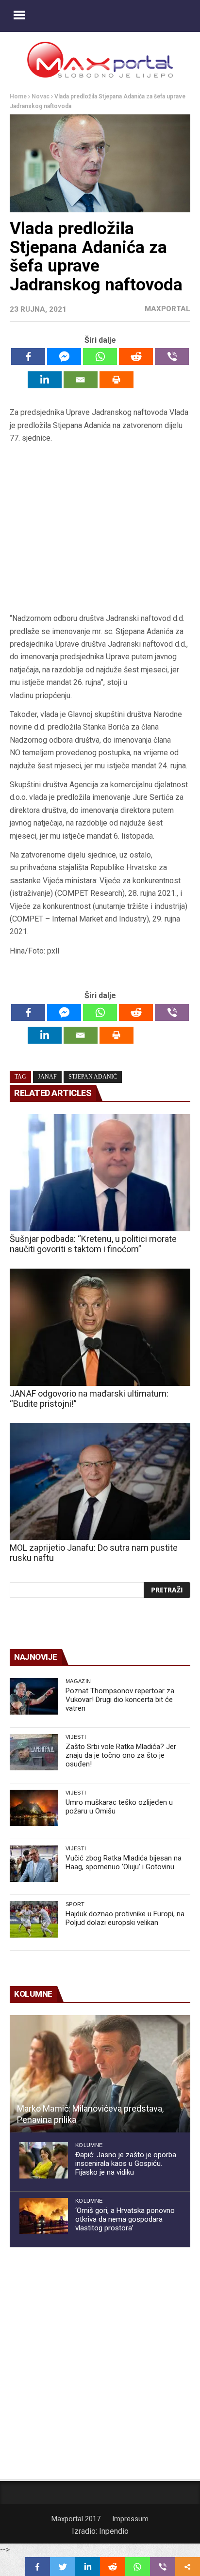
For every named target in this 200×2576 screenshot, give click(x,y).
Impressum (130, 2519)
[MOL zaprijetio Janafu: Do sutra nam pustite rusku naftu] (100, 1482)
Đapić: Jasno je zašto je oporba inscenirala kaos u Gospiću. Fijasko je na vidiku (126, 2163)
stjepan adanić (93, 1077)
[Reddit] (136, 357)
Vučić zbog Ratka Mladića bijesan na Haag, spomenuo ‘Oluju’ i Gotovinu (124, 1862)
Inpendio (114, 2531)
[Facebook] (28, 357)
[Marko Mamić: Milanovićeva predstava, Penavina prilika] (100, 2074)
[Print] (117, 380)
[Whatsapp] (100, 357)
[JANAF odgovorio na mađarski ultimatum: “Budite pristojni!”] (100, 1327)
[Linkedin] (45, 380)
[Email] (81, 380)
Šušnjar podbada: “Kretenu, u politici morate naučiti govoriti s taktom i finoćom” (93, 1244)
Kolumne (89, 2145)
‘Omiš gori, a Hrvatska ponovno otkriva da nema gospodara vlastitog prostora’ (125, 2219)
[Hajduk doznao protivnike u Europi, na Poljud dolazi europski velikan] (34, 1919)
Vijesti (76, 1737)
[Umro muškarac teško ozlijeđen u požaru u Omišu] (34, 1808)
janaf (47, 1077)
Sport (75, 1904)
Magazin (78, 1681)
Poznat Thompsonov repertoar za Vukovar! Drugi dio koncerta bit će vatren (120, 1700)
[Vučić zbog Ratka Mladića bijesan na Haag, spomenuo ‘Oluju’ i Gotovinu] (34, 1864)
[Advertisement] (100, 529)
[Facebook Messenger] (64, 357)
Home (18, 96)
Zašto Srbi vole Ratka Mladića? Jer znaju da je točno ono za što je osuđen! (121, 1755)
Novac (41, 96)
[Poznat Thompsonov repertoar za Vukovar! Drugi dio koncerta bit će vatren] (34, 1696)
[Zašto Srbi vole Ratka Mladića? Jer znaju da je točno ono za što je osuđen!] (34, 1752)
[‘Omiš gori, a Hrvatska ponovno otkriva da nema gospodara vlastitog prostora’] (44, 2216)
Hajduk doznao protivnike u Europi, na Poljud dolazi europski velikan (125, 1918)
